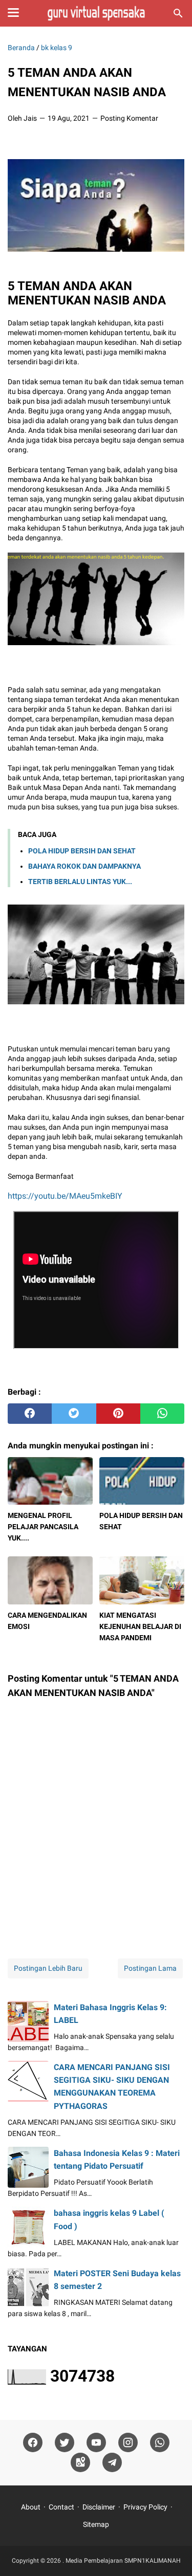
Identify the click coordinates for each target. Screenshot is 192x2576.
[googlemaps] (80, 2463)
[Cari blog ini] (178, 13)
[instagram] (128, 2443)
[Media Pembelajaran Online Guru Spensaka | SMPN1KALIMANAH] (96, 13)
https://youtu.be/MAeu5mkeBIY (65, 1196)
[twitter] (74, 1414)
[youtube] (96, 2443)
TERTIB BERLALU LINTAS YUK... (80, 882)
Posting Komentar (129, 118)
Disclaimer (99, 2507)
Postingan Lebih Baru (48, 1968)
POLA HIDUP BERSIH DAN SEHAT (82, 851)
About (31, 2507)
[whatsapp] (162, 1414)
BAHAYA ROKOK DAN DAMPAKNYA (84, 866)
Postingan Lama (150, 1968)
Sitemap (96, 2524)
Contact (61, 2507)
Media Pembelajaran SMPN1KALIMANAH (123, 2561)
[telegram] (112, 2463)
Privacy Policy (145, 2507)
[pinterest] (118, 1414)
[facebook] (30, 1414)
